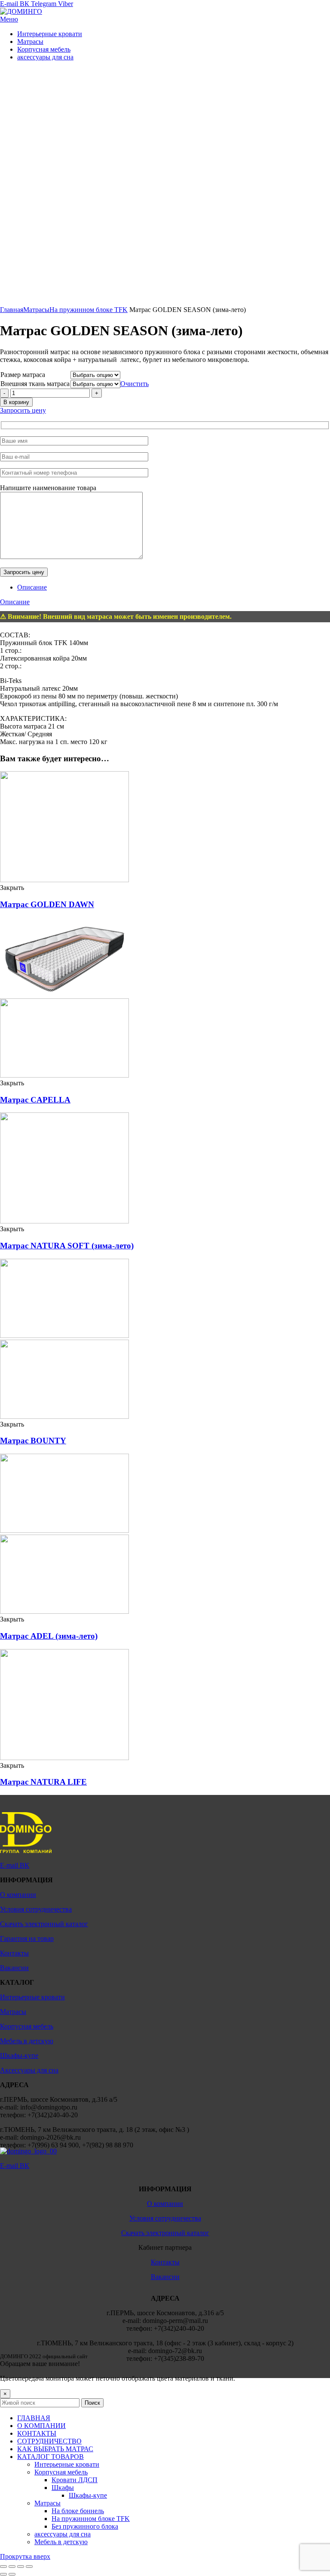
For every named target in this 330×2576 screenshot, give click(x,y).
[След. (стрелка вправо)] (12, 2574)
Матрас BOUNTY (33, 1441)
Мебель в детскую (27, 2041)
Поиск (92, 2403)
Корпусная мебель (27, 2026)
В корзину (16, 402)
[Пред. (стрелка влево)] (3, 2574)
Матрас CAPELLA (35, 1100)
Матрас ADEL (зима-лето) (49, 1636)
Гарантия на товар (27, 1938)
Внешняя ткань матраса (35, 384)
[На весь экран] (21, 2567)
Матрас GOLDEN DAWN (47, 904)
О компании (18, 1895)
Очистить (134, 384)
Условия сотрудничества (36, 1909)
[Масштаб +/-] (29, 2567)
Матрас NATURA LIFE (43, 1782)
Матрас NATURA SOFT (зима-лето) (67, 1246)
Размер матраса (23, 375)
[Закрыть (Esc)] (3, 2567)
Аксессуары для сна (29, 2070)
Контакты (14, 1953)
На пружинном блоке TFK (89, 310)
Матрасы (36, 310)
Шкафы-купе (19, 2056)
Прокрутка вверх (25, 2556)
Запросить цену (23, 410)
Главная (12, 310)
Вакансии (14, 1968)
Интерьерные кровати (32, 1997)
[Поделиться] (12, 2567)
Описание (32, 587)
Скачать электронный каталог (44, 1924)
